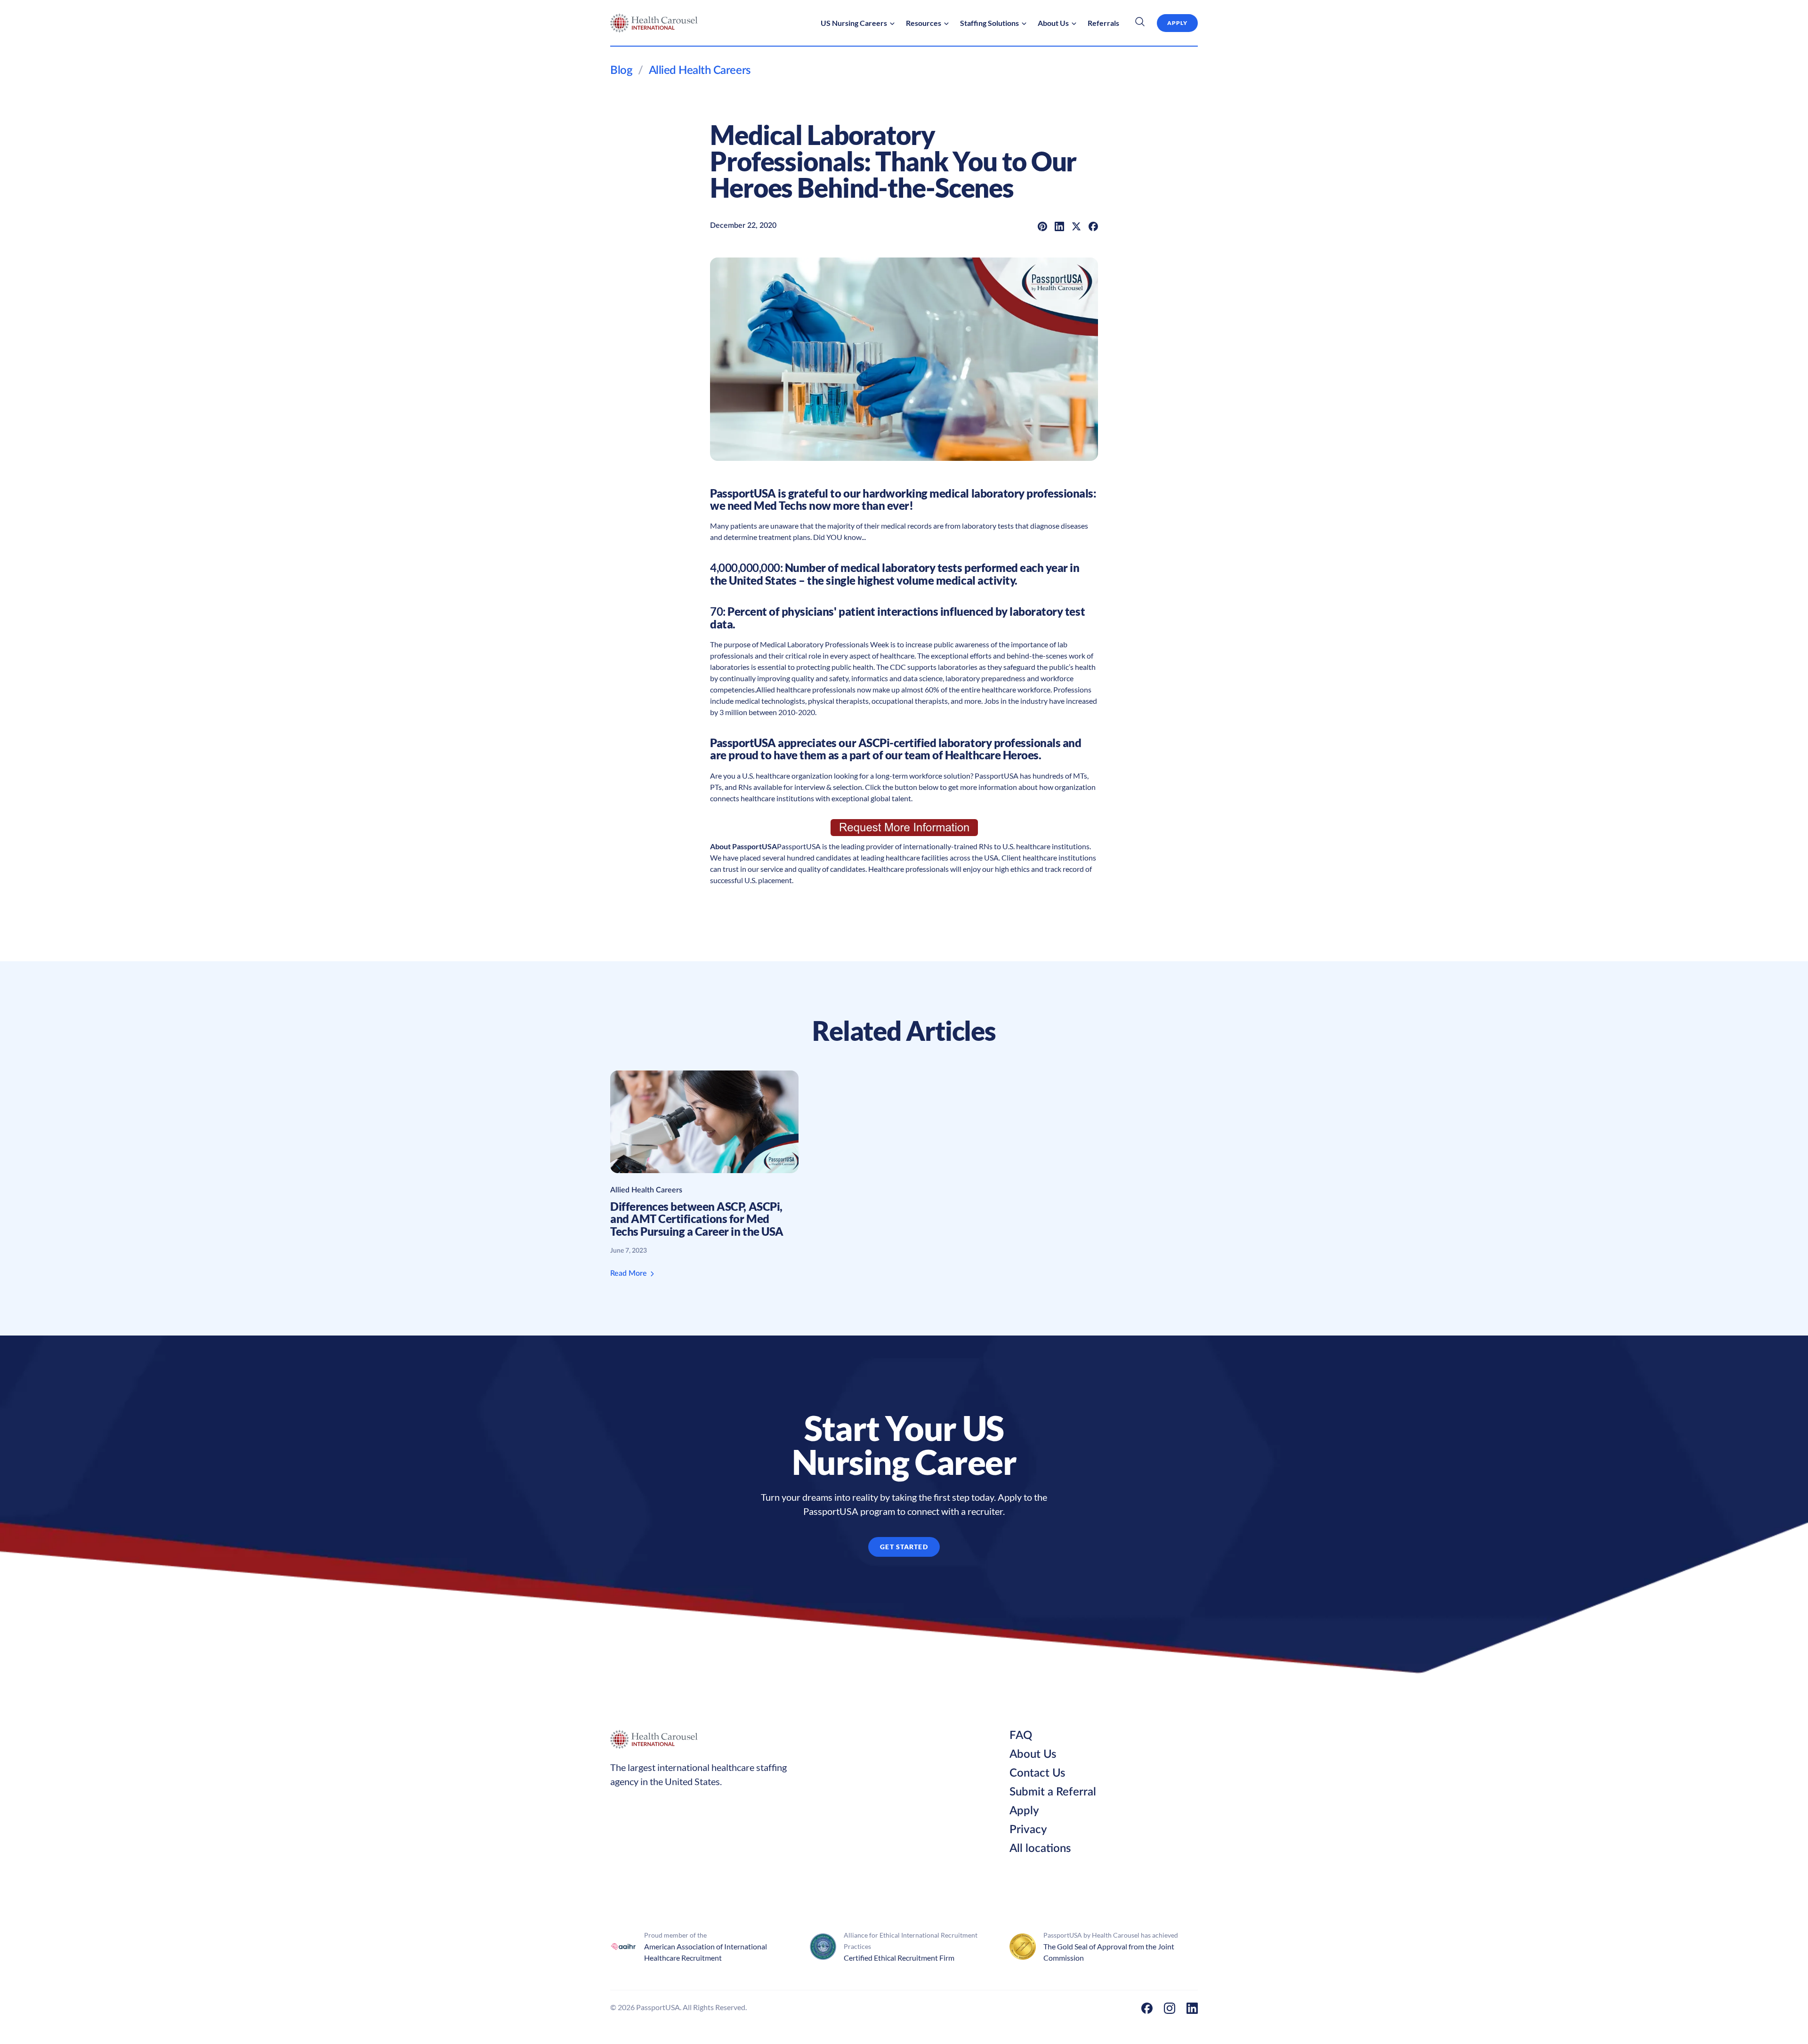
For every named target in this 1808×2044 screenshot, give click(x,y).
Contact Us (1037, 1773)
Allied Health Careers (700, 71)
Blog (621, 71)
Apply (1024, 1811)
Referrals (1103, 23)
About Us (1033, 1754)
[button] (858, 23)
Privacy (1028, 1830)
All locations (1040, 1849)
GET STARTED (904, 1547)
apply (1177, 23)
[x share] (1076, 225)
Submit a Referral (1053, 1792)
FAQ (1021, 1736)
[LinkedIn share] (1059, 225)
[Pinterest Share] (1042, 225)
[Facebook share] (1093, 225)
